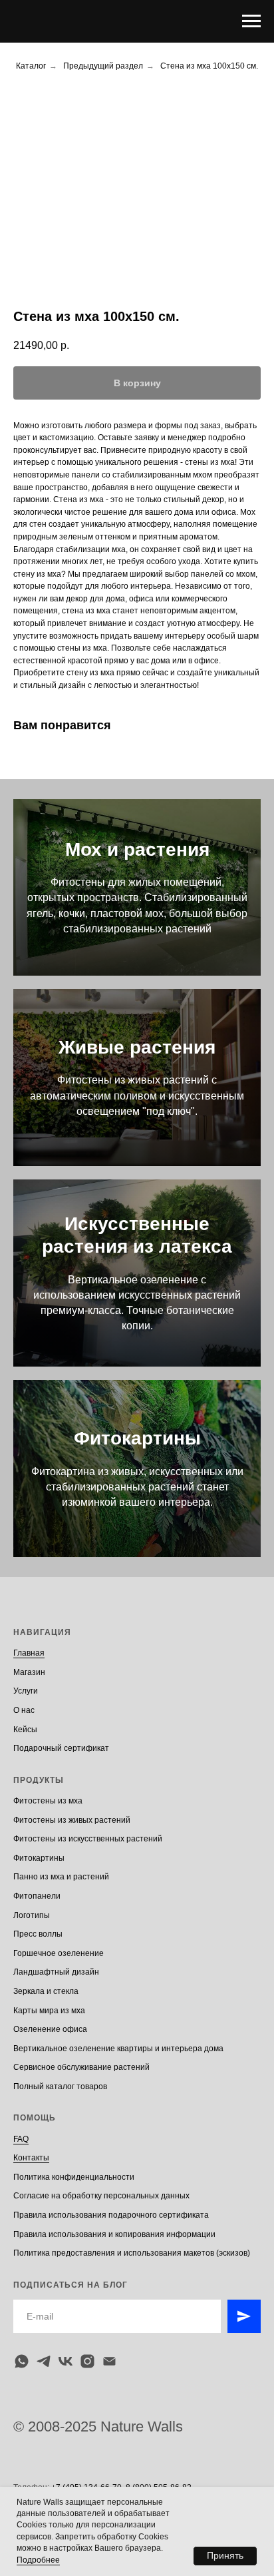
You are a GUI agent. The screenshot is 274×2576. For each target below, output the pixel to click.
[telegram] (44, 2361)
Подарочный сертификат (61, 1748)
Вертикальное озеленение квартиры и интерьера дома (118, 2049)
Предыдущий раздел (103, 66)
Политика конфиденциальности (74, 2177)
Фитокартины (137, 1438)
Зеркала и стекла (46, 1991)
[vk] (66, 2361)
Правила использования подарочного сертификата (111, 2215)
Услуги (26, 1691)
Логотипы (32, 1915)
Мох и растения (137, 849)
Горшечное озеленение (59, 1953)
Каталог (31, 66)
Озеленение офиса (50, 2029)
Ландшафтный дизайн (56, 1972)
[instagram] (87, 2361)
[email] (109, 2361)
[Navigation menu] (251, 21)
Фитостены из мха (48, 1801)
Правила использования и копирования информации (114, 2234)
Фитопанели (37, 1896)
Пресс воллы (38, 1934)
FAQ (21, 2139)
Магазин (29, 1672)
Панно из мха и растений (61, 1877)
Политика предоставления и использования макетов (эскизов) (132, 2253)
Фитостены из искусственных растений (88, 1839)
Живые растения (137, 1047)
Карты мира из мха (49, 2011)
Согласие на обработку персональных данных (101, 2196)
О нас (24, 1710)
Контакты (31, 2158)
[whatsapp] (22, 2361)
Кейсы (25, 1730)
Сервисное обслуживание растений (81, 2067)
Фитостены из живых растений (72, 1820)
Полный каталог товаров (60, 2087)
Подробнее (38, 2560)
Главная (29, 1653)
